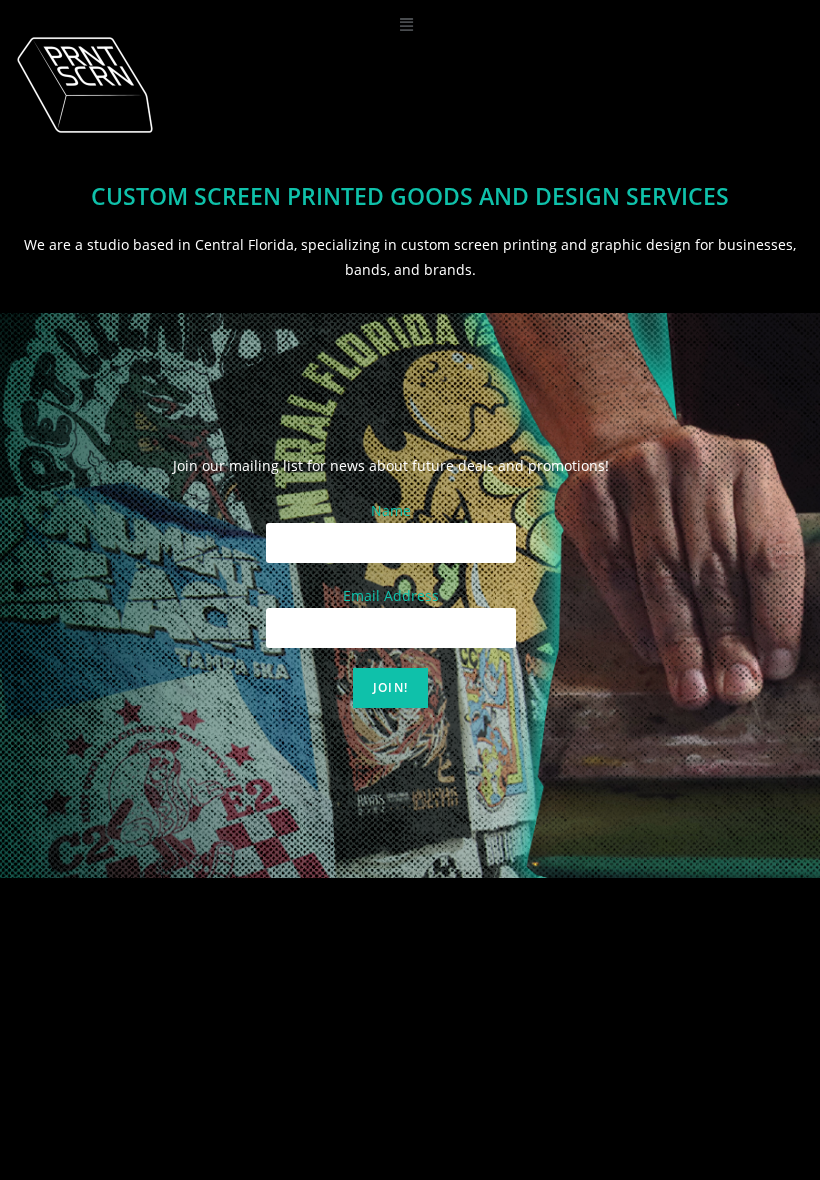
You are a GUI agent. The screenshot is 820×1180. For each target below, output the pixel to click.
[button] (406, 23)
